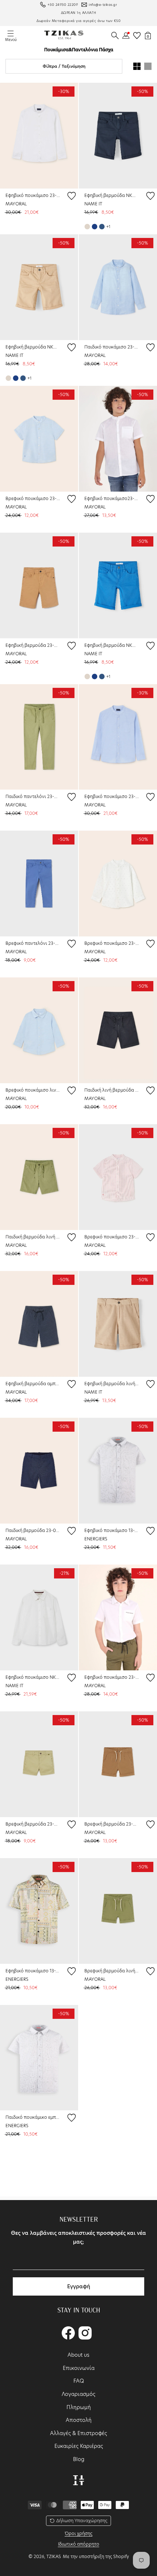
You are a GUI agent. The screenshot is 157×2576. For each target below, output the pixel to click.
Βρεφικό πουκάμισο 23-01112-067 (33, 498)
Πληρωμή (79, 2407)
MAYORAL (16, 204)
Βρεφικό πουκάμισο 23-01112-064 (112, 1237)
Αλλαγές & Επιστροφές (78, 2433)
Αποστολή (79, 2420)
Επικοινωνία (79, 2368)
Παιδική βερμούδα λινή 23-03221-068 (33, 1237)
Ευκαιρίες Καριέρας (79, 2446)
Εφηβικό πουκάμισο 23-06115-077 (33, 195)
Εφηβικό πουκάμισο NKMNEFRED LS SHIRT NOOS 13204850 (33, 1677)
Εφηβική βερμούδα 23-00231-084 (33, 645)
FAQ (79, 2381)
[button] (115, 36)
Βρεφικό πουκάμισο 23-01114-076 (112, 943)
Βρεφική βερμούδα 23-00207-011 (33, 1824)
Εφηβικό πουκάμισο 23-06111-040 (112, 1677)
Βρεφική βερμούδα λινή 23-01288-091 (112, 1971)
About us (78, 2355)
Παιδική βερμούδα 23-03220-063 (33, 1530)
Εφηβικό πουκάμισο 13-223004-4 (33, 1971)
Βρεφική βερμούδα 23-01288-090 (112, 1824)
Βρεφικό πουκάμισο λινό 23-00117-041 (33, 1090)
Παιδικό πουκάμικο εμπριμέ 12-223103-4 (33, 2117)
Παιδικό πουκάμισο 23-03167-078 (112, 347)
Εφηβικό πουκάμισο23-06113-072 (112, 498)
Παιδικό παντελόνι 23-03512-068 (33, 796)
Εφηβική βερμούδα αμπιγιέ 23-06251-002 (33, 1384)
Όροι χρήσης (78, 2533)
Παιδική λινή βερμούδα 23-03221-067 (112, 1090)
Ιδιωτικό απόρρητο (79, 2544)
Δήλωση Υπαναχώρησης (82, 2521)
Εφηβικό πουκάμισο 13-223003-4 (112, 1530)
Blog (79, 2459)
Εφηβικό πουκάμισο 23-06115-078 (112, 796)
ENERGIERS (96, 1539)
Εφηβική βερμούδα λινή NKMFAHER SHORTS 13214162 (112, 1384)
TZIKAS (54, 2556)
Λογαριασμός (78, 2394)
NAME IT (93, 204)
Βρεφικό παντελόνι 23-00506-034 (33, 943)
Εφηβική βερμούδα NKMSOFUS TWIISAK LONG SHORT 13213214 (112, 195)
